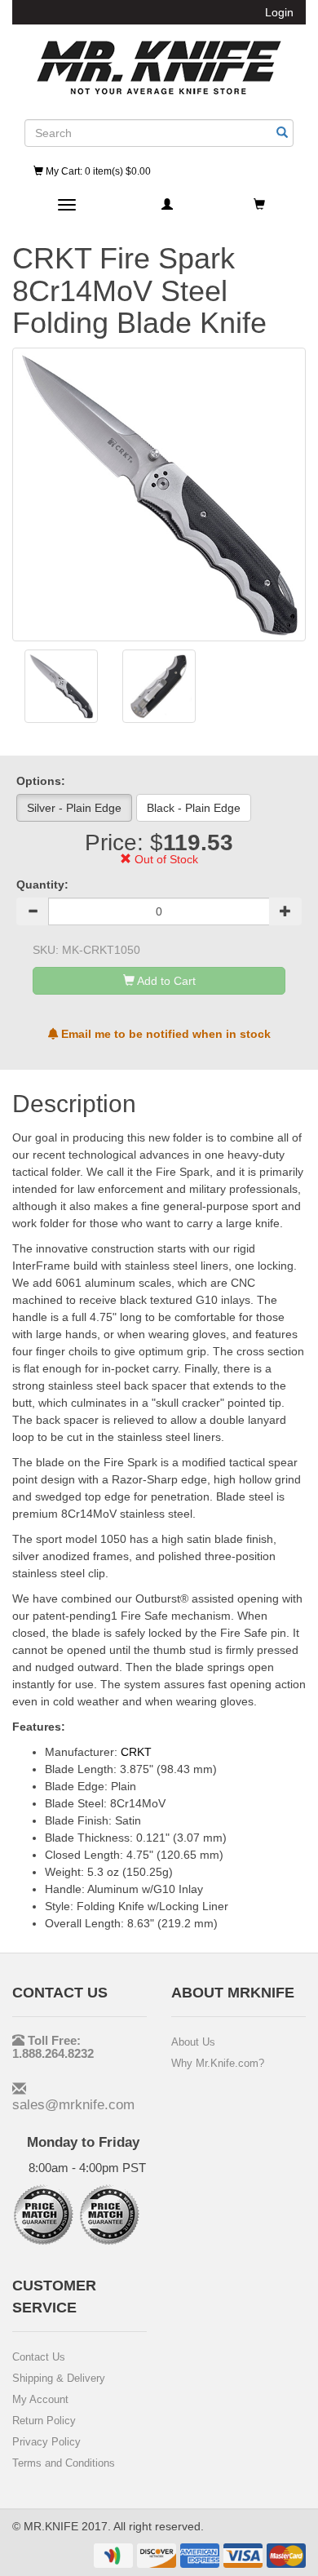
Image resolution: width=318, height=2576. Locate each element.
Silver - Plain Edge (74, 808)
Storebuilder (159, 68)
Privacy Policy (46, 2442)
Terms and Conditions (64, 2463)
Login (279, 12)
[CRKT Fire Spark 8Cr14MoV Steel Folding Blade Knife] (61, 686)
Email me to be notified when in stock (164, 1034)
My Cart (97, 171)
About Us (193, 2042)
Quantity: (42, 885)
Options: (41, 781)
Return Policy (44, 2421)
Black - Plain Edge (194, 808)
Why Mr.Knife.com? (218, 2063)
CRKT (136, 1752)
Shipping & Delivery (59, 2378)
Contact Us (39, 2357)
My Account (40, 2399)
